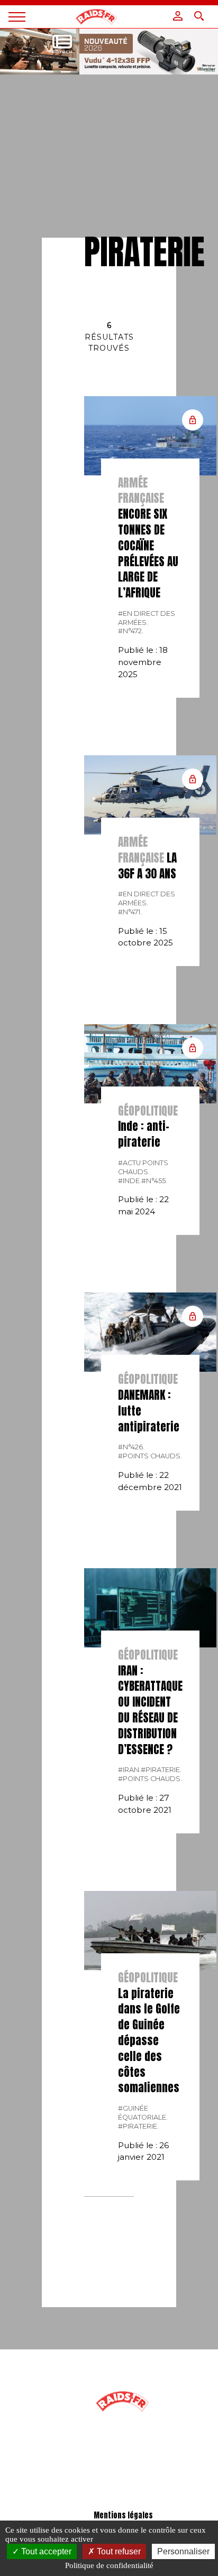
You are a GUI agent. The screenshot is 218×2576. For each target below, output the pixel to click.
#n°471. (130, 912)
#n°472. (131, 631)
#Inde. (130, 1181)
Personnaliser (183, 2551)
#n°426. (131, 1447)
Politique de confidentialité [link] (109, 2565)
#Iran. (129, 1770)
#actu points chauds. (143, 1167)
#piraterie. (161, 1770)
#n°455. (154, 1181)
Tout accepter (45, 2551)
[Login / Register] (178, 16)
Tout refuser (118, 2551)
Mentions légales (123, 2516)
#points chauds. (150, 1456)
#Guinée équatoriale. (143, 2113)
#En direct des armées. (147, 618)
